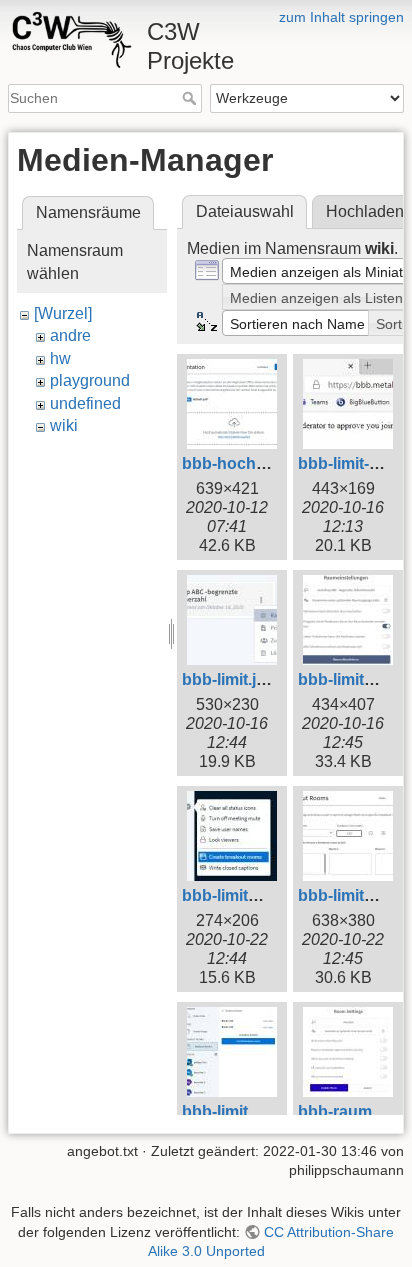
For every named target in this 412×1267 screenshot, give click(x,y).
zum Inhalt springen (341, 17)
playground (90, 380)
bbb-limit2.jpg (349, 679)
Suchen (191, 98)
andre (70, 335)
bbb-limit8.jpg (233, 1111)
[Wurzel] (63, 313)
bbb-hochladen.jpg (254, 463)
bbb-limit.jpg (229, 679)
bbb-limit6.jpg (349, 895)
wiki (64, 425)
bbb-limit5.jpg (233, 895)
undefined (85, 403)
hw (60, 358)
